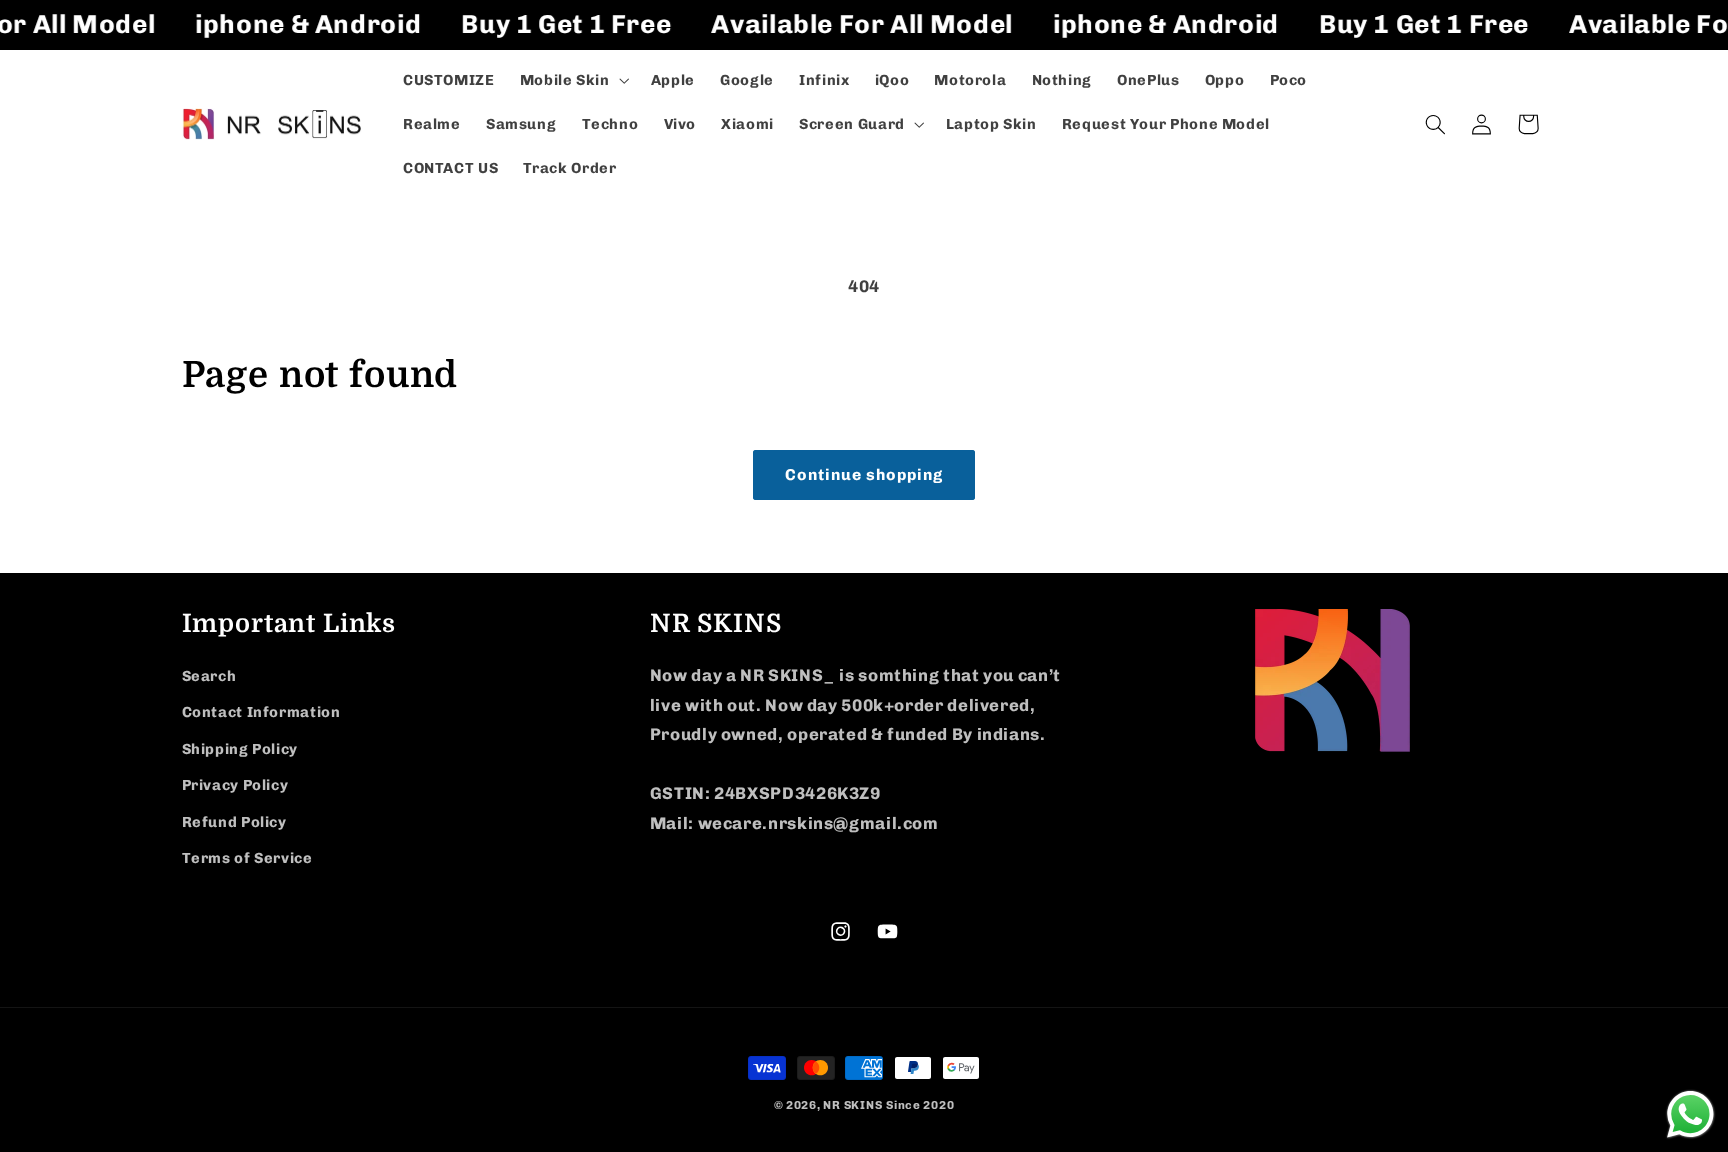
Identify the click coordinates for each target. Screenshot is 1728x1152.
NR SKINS (852, 1105)
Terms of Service (247, 858)
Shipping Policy (240, 749)
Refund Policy (234, 822)
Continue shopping (864, 474)
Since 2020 (920, 1105)
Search (209, 676)
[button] (572, 80)
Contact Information (261, 712)
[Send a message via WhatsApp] (1690, 1114)
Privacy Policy (235, 785)
